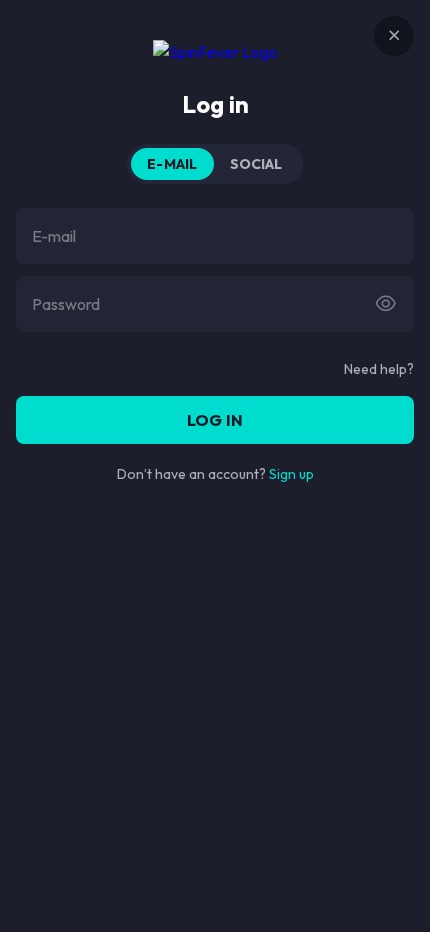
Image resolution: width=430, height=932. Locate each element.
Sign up (291, 474)
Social (256, 164)
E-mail (172, 164)
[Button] (386, 304)
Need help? (379, 369)
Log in (215, 420)
